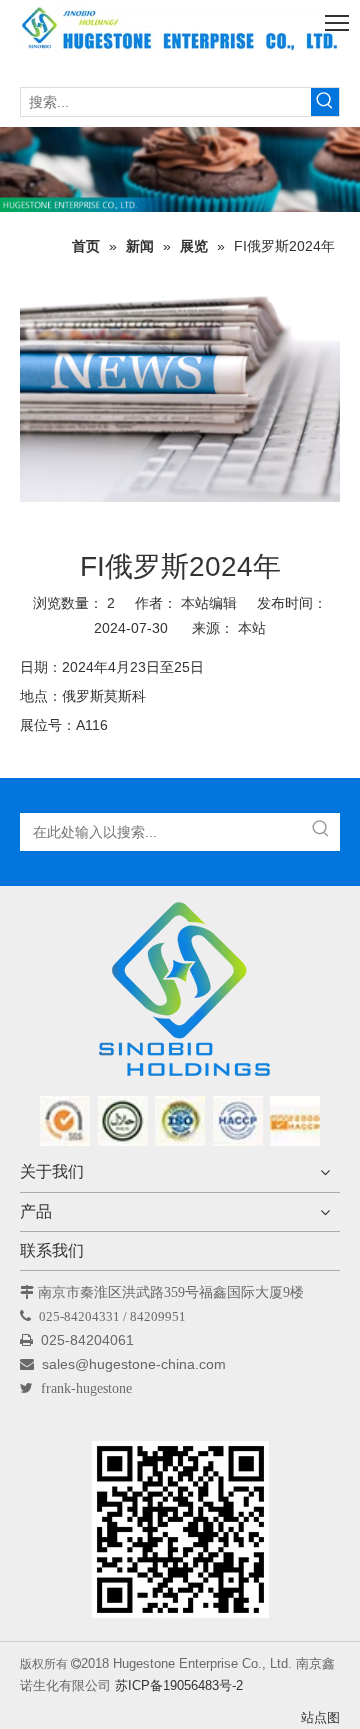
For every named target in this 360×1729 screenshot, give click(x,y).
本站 (252, 628)
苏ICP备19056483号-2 (179, 1685)
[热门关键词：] (325, 102)
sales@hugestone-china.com (136, 1364)
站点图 (320, 1717)
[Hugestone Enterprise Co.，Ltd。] (180, 996)
